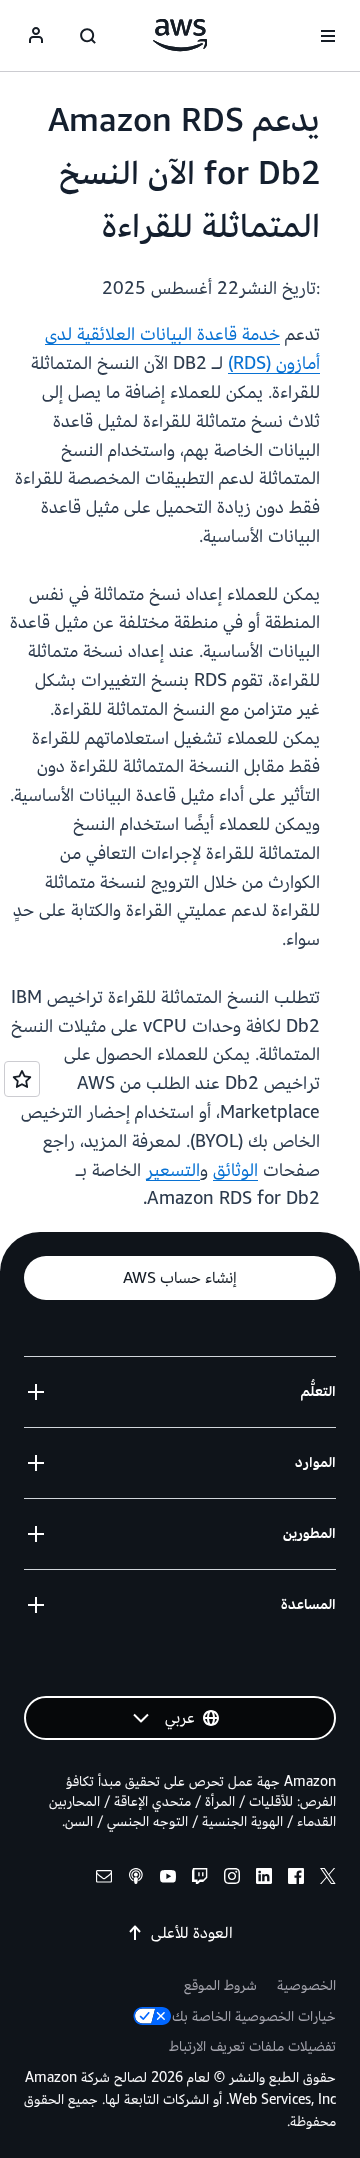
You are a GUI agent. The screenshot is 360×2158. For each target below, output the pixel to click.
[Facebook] (296, 1879)
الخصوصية (306, 1985)
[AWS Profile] (36, 36)
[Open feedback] (22, 1079)
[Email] (104, 1879)
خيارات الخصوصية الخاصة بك (254, 2016)
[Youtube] (168, 1879)
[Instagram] (232, 1879)
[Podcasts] (136, 1879)
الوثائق (235, 1170)
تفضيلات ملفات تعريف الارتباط (252, 2046)
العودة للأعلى (192, 1933)
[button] (180, 1278)
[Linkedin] (264, 1879)
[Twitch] (200, 1879)
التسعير (173, 1170)
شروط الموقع (220, 1985)
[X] (328, 1879)
